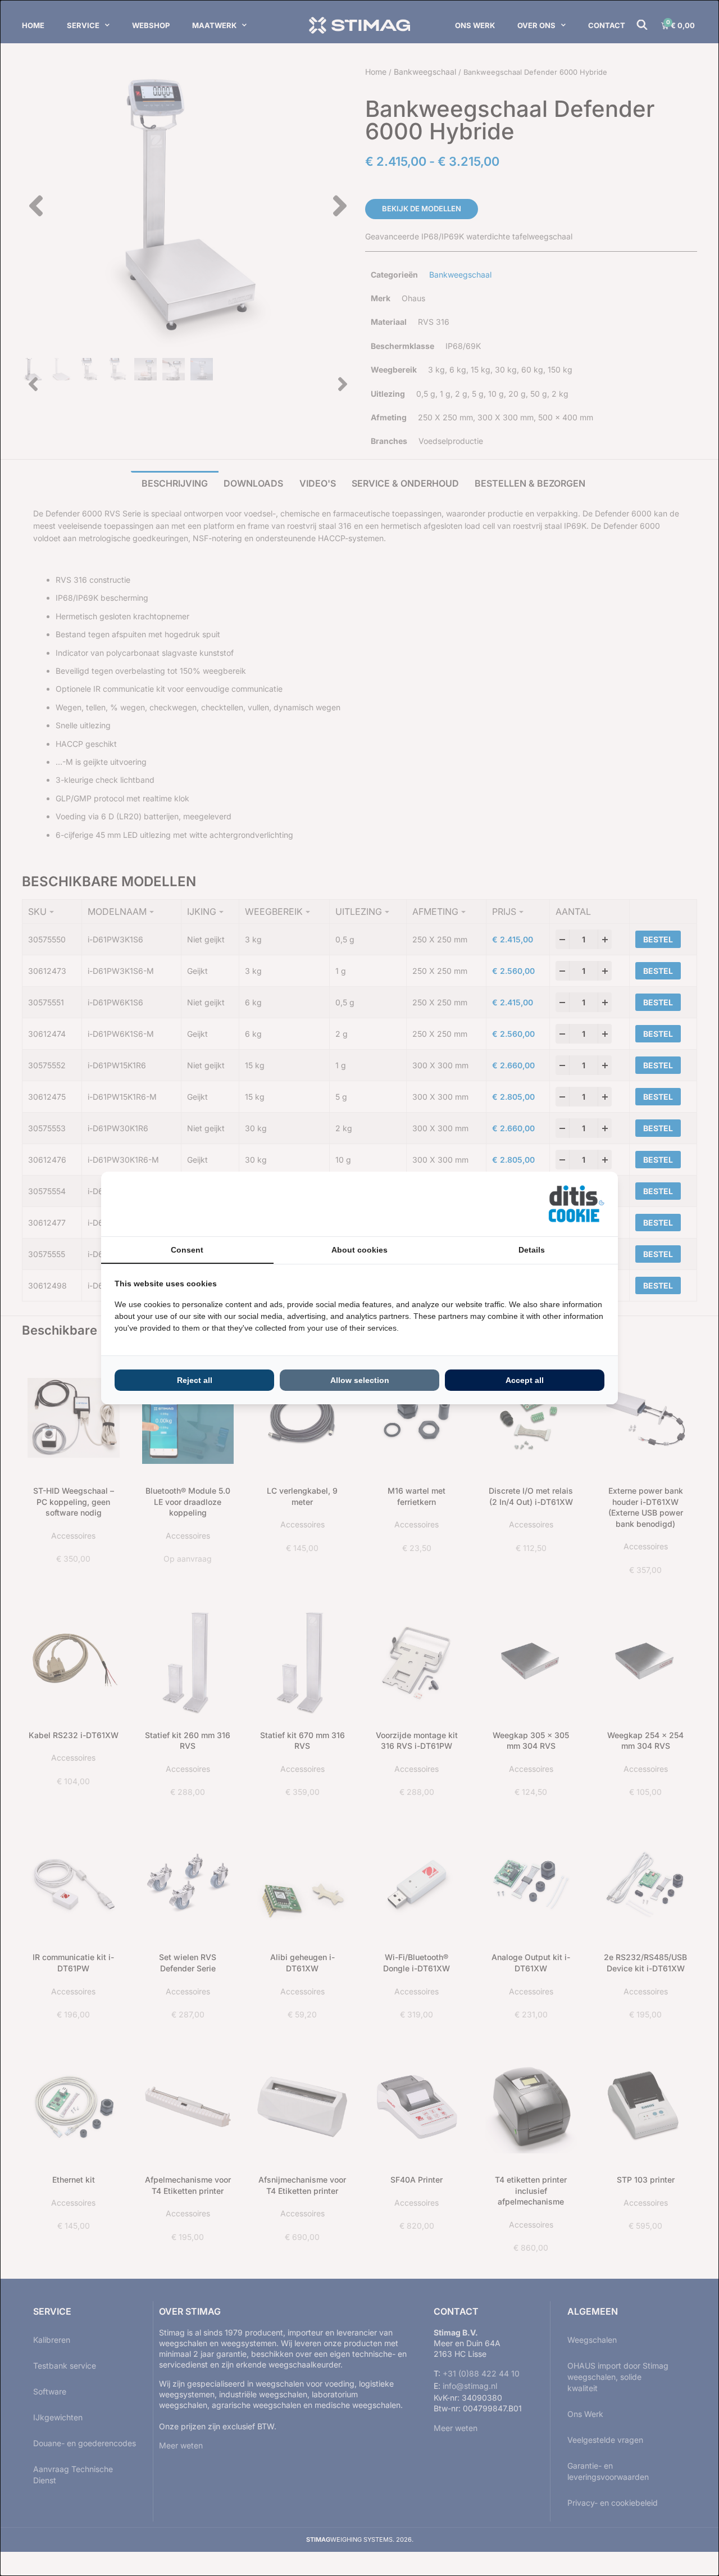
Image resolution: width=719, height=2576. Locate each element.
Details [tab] (532, 1250)
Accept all (525, 1380)
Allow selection (360, 1380)
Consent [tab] (187, 1250)
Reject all (195, 1380)
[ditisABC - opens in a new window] (576, 1204)
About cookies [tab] (359, 1250)
